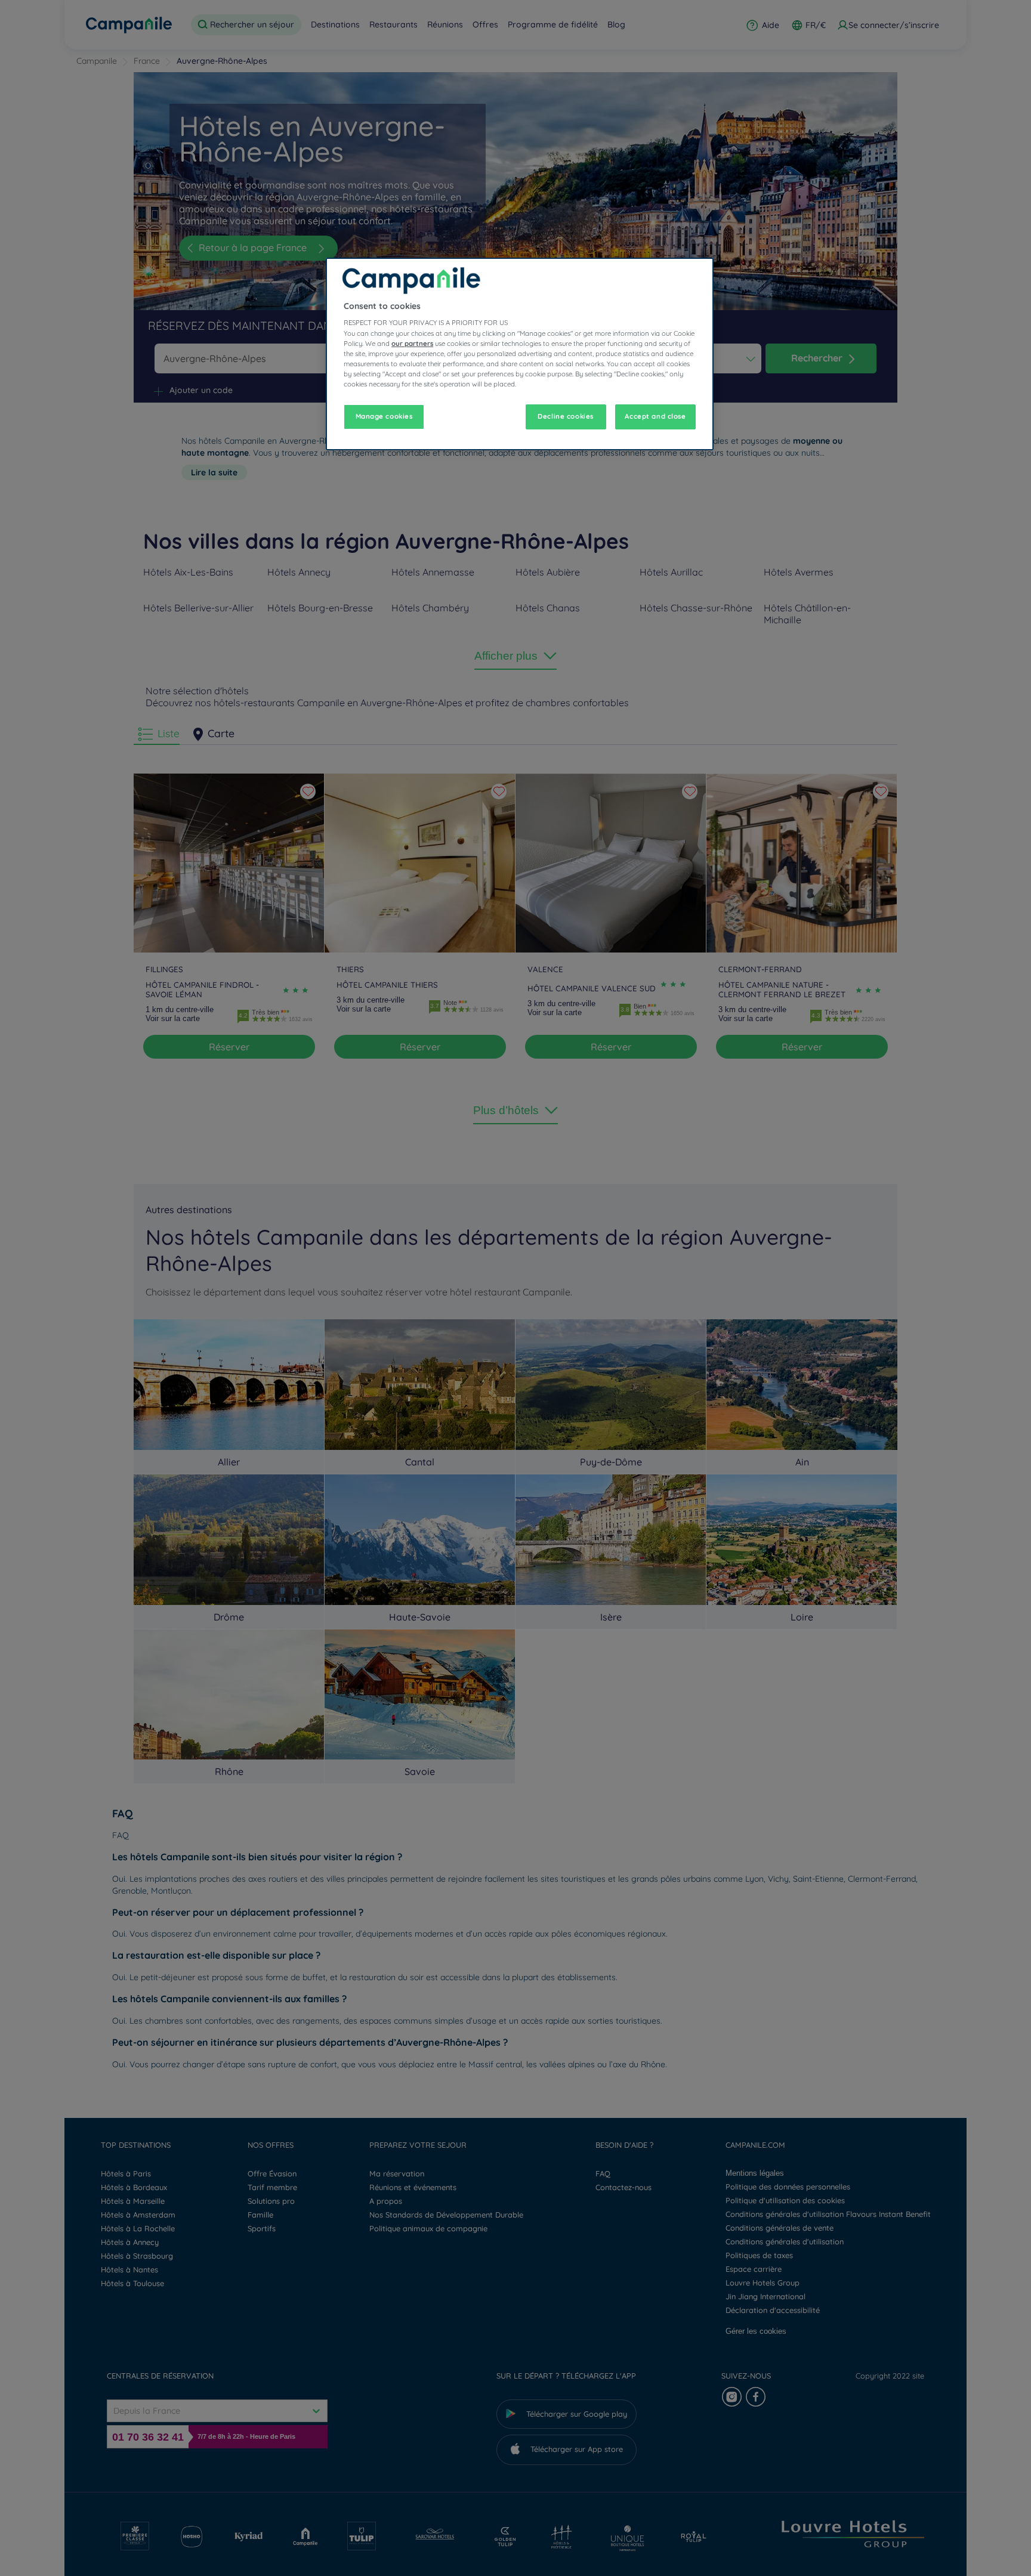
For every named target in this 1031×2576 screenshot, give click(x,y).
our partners (412, 344)
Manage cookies (384, 416)
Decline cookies (566, 416)
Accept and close (655, 416)
